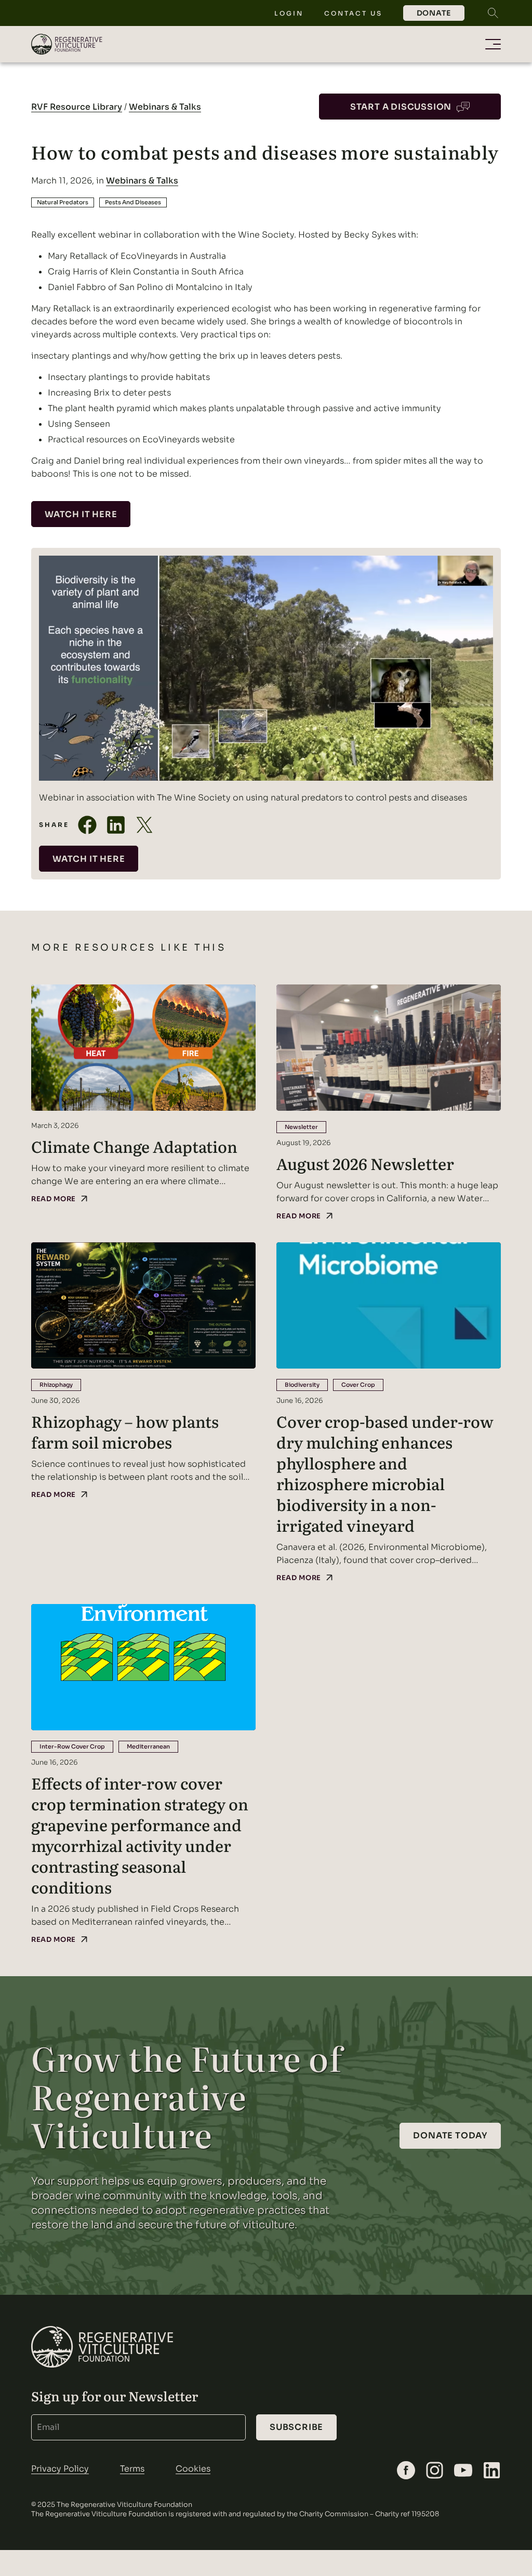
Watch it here (81, 514)
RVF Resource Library (77, 107)
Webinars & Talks (165, 107)
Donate (434, 13)
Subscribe (296, 2427)
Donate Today (450, 2135)
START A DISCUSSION (401, 107)
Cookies (193, 2469)
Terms (132, 2469)
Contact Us (353, 13)
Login (289, 13)
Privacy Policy (60, 2469)
